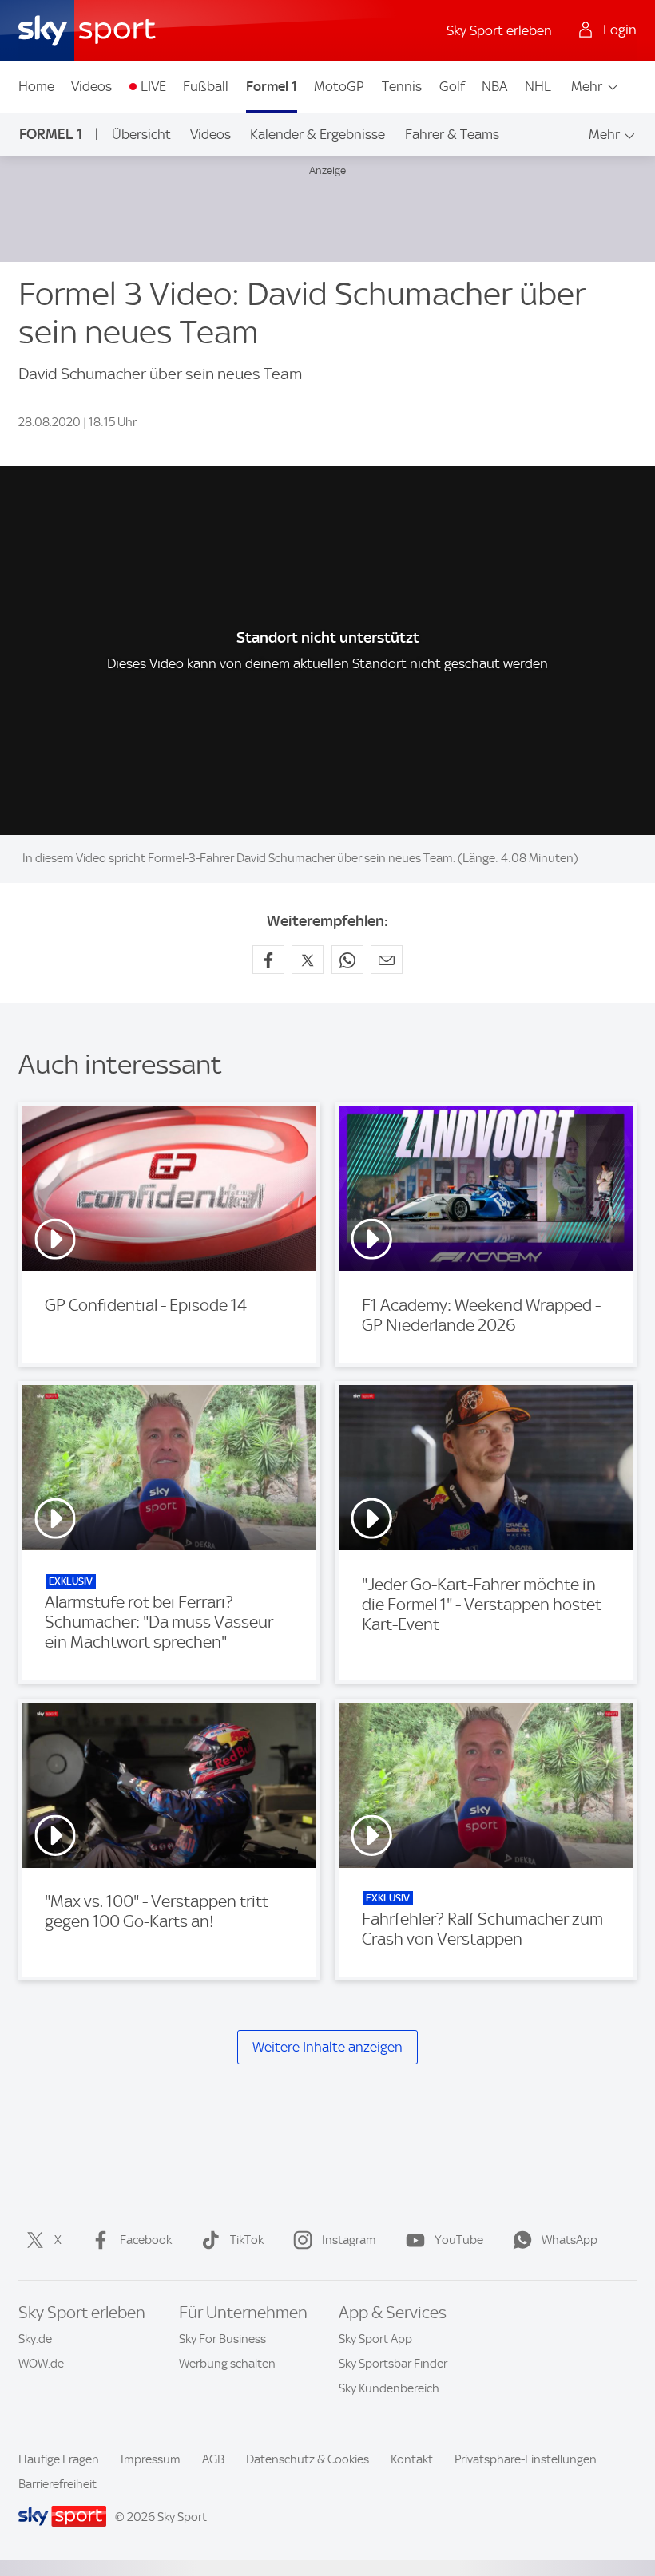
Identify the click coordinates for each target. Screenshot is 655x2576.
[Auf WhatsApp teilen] (347, 960)
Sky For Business (222, 2339)
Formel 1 (272, 86)
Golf (452, 86)
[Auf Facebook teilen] (268, 960)
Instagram (349, 2240)
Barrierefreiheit (58, 2484)
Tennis (402, 86)
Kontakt (412, 2459)
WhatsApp (570, 2240)
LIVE (153, 86)
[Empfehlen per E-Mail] (387, 960)
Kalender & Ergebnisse (318, 134)
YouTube (459, 2240)
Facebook (146, 2240)
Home (36, 86)
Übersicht (141, 134)
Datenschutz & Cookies (308, 2459)
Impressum (151, 2459)
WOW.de (41, 2364)
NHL (538, 86)
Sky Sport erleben (499, 30)
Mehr (587, 86)
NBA (494, 86)
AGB (213, 2459)
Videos (91, 86)
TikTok (247, 2240)
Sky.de (35, 2339)
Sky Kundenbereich (389, 2388)
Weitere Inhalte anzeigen (327, 2047)
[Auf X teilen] (308, 960)
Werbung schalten (227, 2364)
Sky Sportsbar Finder (393, 2364)
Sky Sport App (375, 2339)
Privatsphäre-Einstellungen (526, 2459)
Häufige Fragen (59, 2459)
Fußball (206, 86)
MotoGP (339, 86)
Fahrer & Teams (452, 134)
